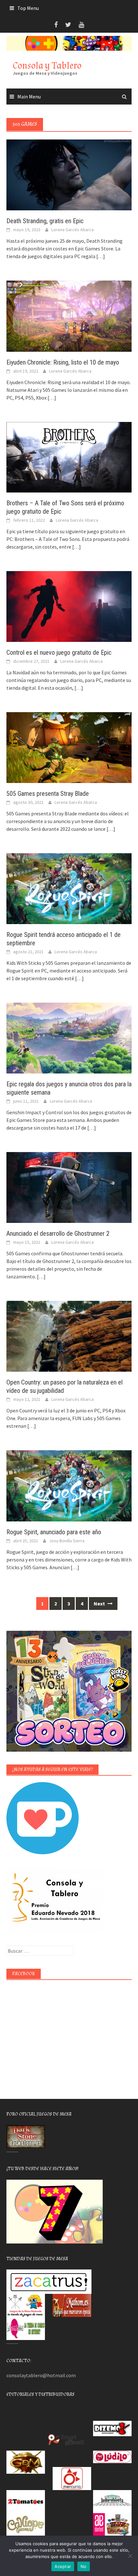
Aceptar (63, 2566)
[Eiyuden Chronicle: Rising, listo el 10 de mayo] (69, 316)
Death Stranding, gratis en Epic (45, 221)
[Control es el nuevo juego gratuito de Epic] (69, 606)
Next (100, 1604)
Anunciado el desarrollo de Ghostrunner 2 (58, 1233)
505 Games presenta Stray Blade (48, 794)
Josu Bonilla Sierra (67, 1541)
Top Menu (28, 8)
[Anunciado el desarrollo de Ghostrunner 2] (69, 1187)
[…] (100, 256)
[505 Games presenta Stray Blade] (69, 747)
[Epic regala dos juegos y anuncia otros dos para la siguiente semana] (69, 1038)
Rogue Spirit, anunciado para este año (54, 1532)
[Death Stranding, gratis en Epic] (69, 174)
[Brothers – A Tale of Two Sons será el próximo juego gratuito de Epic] (69, 457)
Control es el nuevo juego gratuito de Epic (59, 652)
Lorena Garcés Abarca (73, 230)
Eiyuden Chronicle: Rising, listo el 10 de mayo (63, 362)
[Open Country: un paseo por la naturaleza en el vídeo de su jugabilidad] (69, 1336)
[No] (130, 2556)
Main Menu (29, 97)
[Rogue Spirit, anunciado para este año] (69, 1485)
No (84, 2566)
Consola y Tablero (47, 66)
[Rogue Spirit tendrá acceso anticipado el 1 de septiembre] (69, 888)
